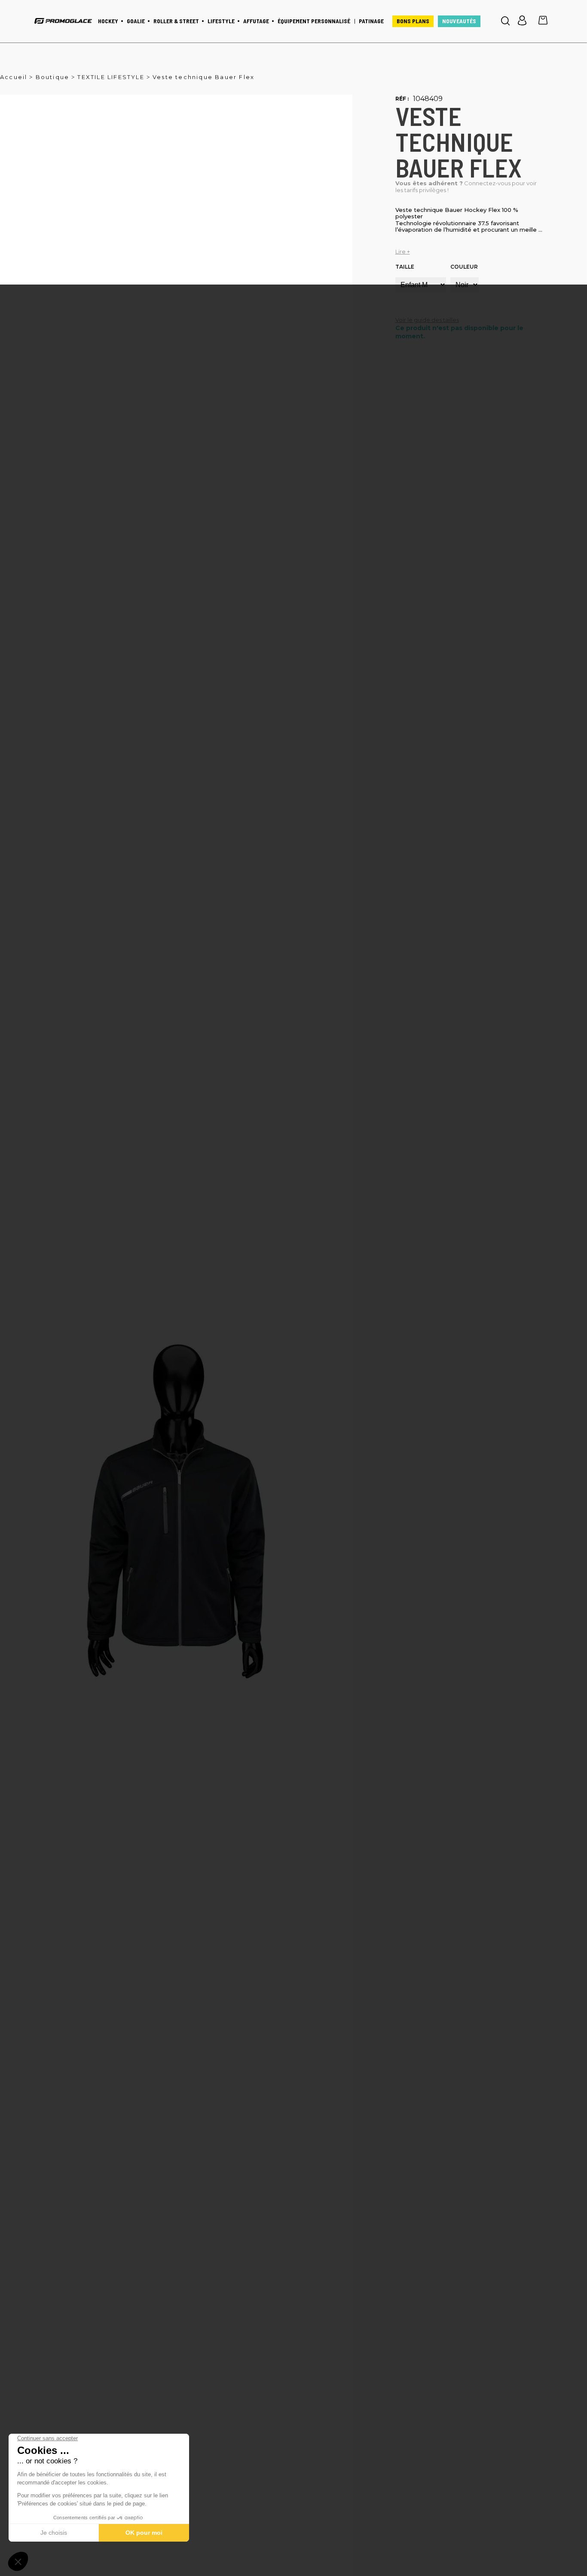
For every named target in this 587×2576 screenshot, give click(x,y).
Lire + (403, 252)
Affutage (256, 21)
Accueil (14, 77)
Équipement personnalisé (314, 21)
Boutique (53, 77)
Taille (405, 267)
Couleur (464, 267)
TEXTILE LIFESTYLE (111, 77)
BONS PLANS (413, 21)
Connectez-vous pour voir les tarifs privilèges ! (466, 187)
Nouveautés (459, 21)
